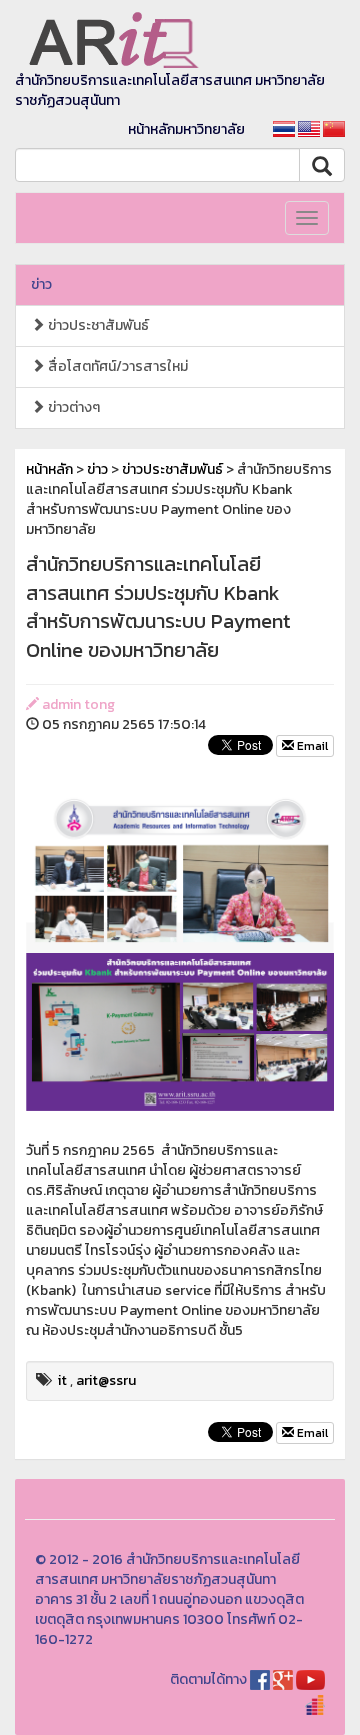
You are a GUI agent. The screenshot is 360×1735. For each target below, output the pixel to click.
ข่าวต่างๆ (72, 407)
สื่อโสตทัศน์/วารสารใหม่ (116, 366)
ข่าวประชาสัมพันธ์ (97, 325)
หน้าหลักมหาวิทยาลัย (186, 129)
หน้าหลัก (49, 469)
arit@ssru (106, 1380)
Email (311, 746)
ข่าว (41, 284)
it (62, 1380)
